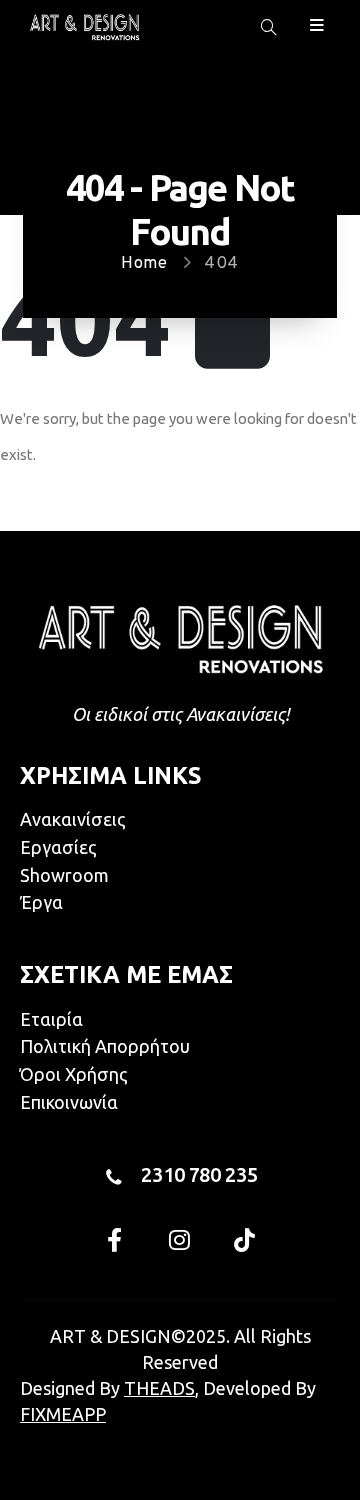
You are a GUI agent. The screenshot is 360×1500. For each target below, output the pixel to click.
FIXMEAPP (63, 1414)
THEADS (159, 1388)
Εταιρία (51, 1019)
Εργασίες (58, 847)
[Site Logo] (84, 27)
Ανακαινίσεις (73, 819)
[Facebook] (115, 1240)
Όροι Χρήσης (74, 1074)
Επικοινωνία (69, 1102)
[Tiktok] (245, 1240)
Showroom (64, 875)
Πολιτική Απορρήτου (105, 1046)
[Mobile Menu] (317, 23)
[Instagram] (180, 1240)
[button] (268, 28)
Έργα (41, 902)
